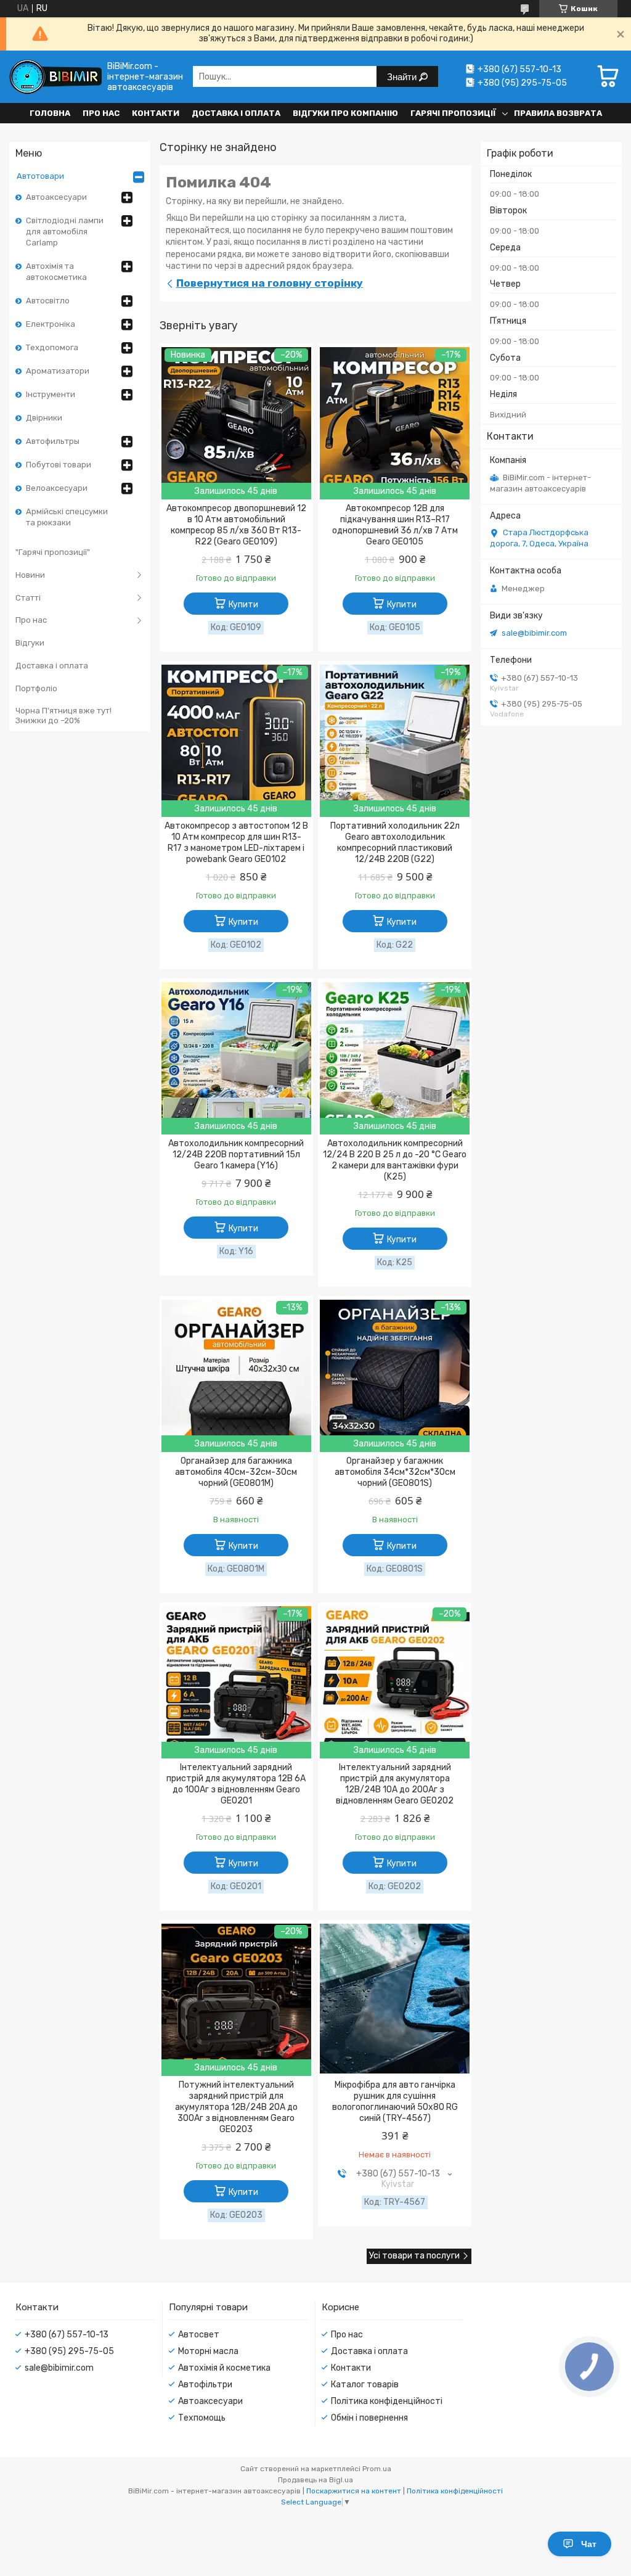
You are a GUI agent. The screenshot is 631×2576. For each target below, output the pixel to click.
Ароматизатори (58, 371)
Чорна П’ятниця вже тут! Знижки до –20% (63, 716)
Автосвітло (48, 301)
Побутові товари (59, 465)
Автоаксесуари (56, 197)
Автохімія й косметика (224, 2368)
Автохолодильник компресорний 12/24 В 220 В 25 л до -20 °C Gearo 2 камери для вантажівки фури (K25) (395, 1160)
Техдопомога (52, 347)
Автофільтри (205, 2385)
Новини (30, 575)
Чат (589, 2544)
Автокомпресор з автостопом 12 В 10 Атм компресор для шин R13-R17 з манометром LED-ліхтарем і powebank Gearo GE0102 (236, 843)
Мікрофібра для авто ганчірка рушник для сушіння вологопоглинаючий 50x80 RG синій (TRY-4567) (395, 2102)
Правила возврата (558, 113)
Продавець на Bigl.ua (315, 2480)
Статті (28, 598)
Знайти (403, 77)
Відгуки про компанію (345, 113)
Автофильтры (53, 441)
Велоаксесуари (57, 488)
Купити (243, 605)
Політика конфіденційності (387, 2401)
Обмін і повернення (369, 2418)
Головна (50, 113)
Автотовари (40, 176)
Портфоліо (36, 688)
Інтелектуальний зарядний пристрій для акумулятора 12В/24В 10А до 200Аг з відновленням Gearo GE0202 (395, 1784)
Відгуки (30, 643)
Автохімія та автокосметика (56, 272)
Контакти (156, 113)
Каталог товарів (365, 2385)
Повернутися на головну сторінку (270, 283)
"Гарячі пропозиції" (53, 552)
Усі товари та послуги (414, 2256)
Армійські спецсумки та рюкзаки (67, 517)
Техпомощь (202, 2418)
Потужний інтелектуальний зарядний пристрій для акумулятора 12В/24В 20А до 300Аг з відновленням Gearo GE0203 (236, 2107)
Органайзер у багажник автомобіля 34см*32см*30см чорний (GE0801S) (395, 1472)
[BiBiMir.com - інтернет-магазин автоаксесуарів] (55, 77)
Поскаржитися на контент (354, 2491)
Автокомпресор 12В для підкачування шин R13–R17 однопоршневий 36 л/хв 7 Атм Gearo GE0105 (395, 525)
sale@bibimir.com (534, 633)
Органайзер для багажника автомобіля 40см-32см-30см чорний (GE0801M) (236, 1472)
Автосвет (199, 2335)
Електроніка (51, 324)
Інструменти (51, 394)
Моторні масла (208, 2351)
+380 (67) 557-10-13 (67, 2335)
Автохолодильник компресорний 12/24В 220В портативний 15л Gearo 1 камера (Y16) (236, 1155)
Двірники (44, 418)
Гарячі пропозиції (453, 113)
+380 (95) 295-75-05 (69, 2351)
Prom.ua (377, 2469)
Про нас (101, 113)
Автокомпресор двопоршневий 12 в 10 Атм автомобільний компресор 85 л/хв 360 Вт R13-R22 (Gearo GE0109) (236, 525)
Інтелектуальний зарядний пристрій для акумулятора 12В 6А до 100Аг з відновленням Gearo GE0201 (236, 1784)
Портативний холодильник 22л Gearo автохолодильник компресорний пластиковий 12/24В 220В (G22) (395, 843)
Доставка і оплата (236, 113)
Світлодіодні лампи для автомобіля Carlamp (65, 232)
